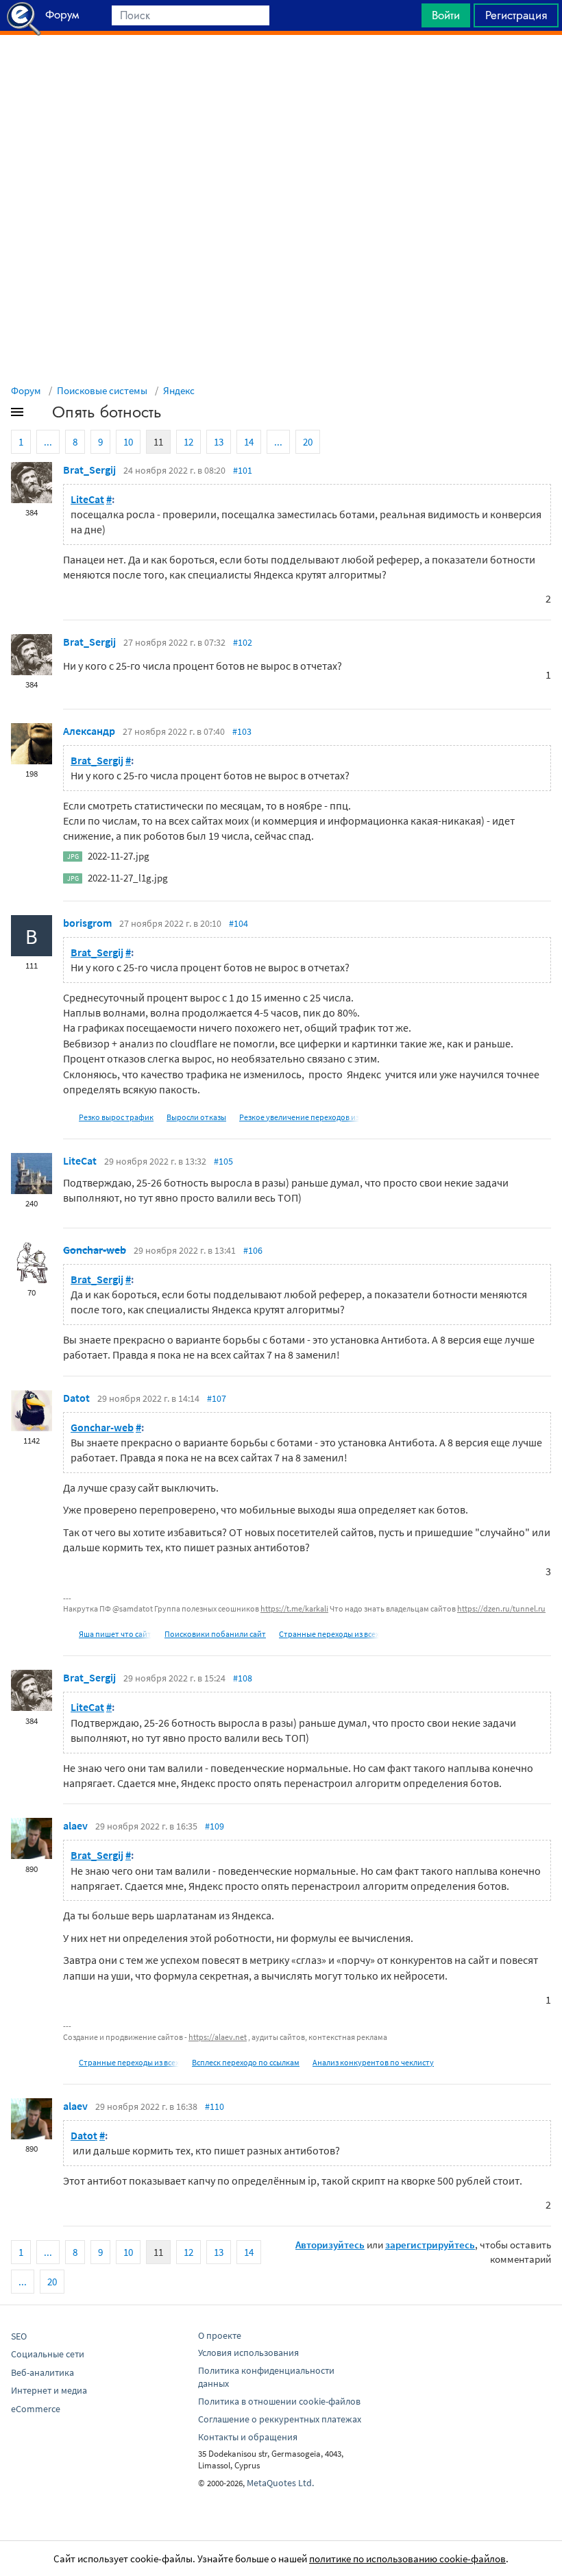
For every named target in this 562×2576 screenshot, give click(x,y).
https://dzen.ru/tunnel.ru (501, 1608)
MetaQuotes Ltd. (280, 2483)
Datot (76, 1398)
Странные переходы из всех (329, 1634)
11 (158, 442)
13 (219, 442)
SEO (19, 2336)
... (48, 442)
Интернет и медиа (49, 2390)
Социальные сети (48, 2354)
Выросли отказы (196, 1117)
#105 (223, 1161)
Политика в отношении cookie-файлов (279, 2401)
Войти (446, 15)
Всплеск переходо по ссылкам (246, 2062)
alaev (75, 1825)
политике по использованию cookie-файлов (407, 2559)
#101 (243, 470)
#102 (243, 642)
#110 (215, 2106)
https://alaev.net (218, 2037)
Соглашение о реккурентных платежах (280, 2419)
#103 (242, 731)
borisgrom (87, 923)
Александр (89, 731)
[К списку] (40, 415)
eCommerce (36, 2409)
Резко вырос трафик (116, 1117)
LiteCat (87, 499)
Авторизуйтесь (330, 2245)
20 (308, 442)
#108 (243, 1678)
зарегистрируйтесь (430, 2245)
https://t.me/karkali (294, 1608)
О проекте (220, 2335)
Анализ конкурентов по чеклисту (373, 2062)
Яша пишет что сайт (115, 1634)
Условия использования (248, 2353)
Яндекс (179, 390)
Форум (26, 390)
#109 (215, 1826)
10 (128, 442)
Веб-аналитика (42, 2372)
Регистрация (516, 15)
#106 (253, 1250)
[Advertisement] (281, 69)
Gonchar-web (95, 1250)
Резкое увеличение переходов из (299, 1117)
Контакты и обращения (248, 2437)
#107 (217, 1398)
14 (249, 442)
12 (188, 442)
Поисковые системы (102, 390)
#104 (239, 923)
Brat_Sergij (89, 470)
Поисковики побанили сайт (215, 1634)
